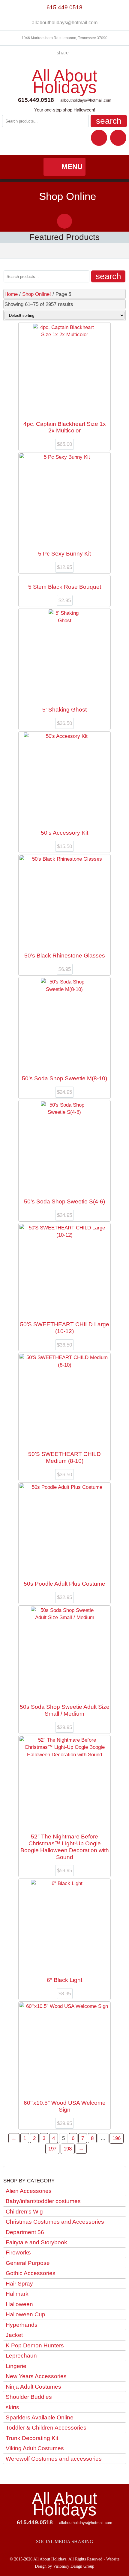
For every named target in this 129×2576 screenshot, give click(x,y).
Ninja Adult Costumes (33, 2387)
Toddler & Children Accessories (46, 2428)
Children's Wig (24, 2212)
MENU (72, 167)
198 (68, 2149)
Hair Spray (19, 2284)
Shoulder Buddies (29, 2397)
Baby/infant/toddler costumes (43, 2201)
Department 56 (25, 2232)
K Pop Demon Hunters (35, 2345)
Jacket (14, 2335)
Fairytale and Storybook (36, 2242)
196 (117, 2138)
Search (109, 121)
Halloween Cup (25, 2314)
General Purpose (28, 2263)
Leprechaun (21, 2356)
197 (52, 2149)
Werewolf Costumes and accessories (54, 2459)
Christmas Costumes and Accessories (55, 2222)
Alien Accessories (29, 2191)
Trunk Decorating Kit (32, 2438)
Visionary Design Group (74, 2566)
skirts (12, 2407)
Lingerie (16, 2366)
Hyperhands (22, 2325)
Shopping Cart (118, 138)
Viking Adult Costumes (35, 2448)
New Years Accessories (36, 2376)
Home (11, 294)
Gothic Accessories (31, 2273)
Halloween (19, 2304)
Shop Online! (37, 294)
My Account (99, 138)
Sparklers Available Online (40, 2417)
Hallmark (17, 2294)
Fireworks (18, 2253)
